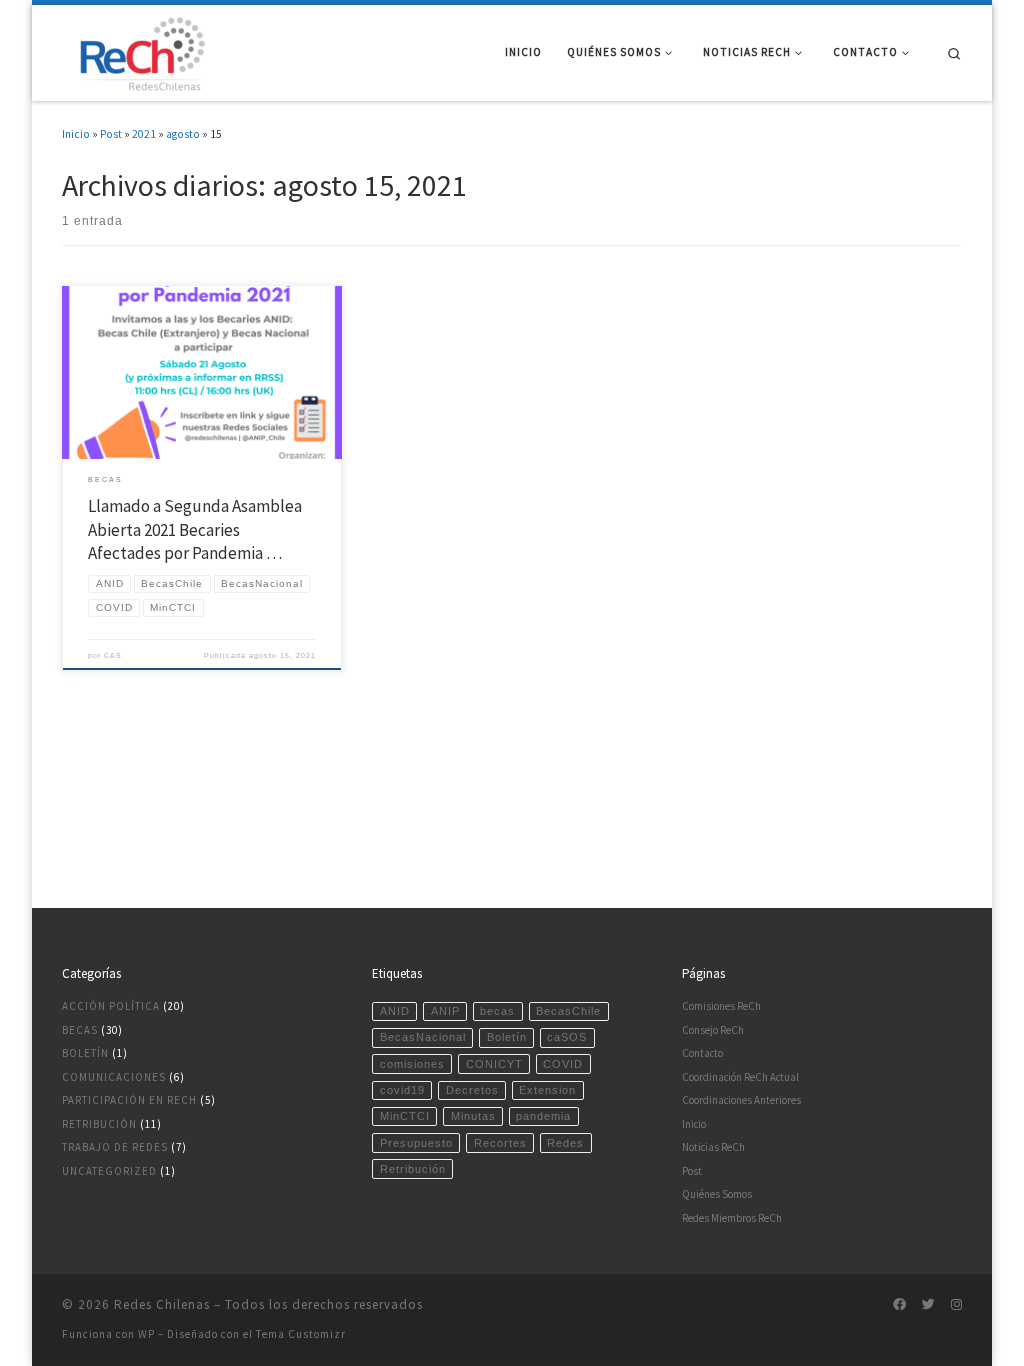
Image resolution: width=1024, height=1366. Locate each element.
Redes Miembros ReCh (732, 1218)
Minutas (473, 1116)
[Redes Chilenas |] (137, 50)
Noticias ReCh (713, 1147)
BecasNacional (423, 1037)
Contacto (702, 1053)
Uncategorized (109, 1171)
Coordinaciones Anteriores (741, 1100)
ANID (395, 1011)
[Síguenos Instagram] (956, 1305)
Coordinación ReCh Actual (740, 1077)
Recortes (500, 1143)
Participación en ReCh (129, 1100)
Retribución (99, 1124)
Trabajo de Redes (115, 1147)
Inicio (76, 134)
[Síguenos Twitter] (928, 1305)
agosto (183, 134)
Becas (80, 1030)
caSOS (567, 1037)
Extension (547, 1090)
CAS (113, 655)
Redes (565, 1143)
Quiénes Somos (717, 1194)
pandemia (543, 1116)
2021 (144, 134)
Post (111, 134)
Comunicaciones (114, 1077)
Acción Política (111, 1006)
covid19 (402, 1090)
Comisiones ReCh (721, 1006)
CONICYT (494, 1064)
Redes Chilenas (162, 1304)
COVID (563, 1064)
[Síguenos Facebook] (899, 1305)
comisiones (412, 1064)
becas (497, 1011)
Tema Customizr (301, 1334)
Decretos (472, 1090)
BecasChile (568, 1011)
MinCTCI (405, 1116)
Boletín (85, 1053)
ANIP (445, 1011)
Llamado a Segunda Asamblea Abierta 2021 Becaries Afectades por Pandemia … (195, 530)
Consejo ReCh (713, 1030)
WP (146, 1334)
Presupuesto (416, 1143)
